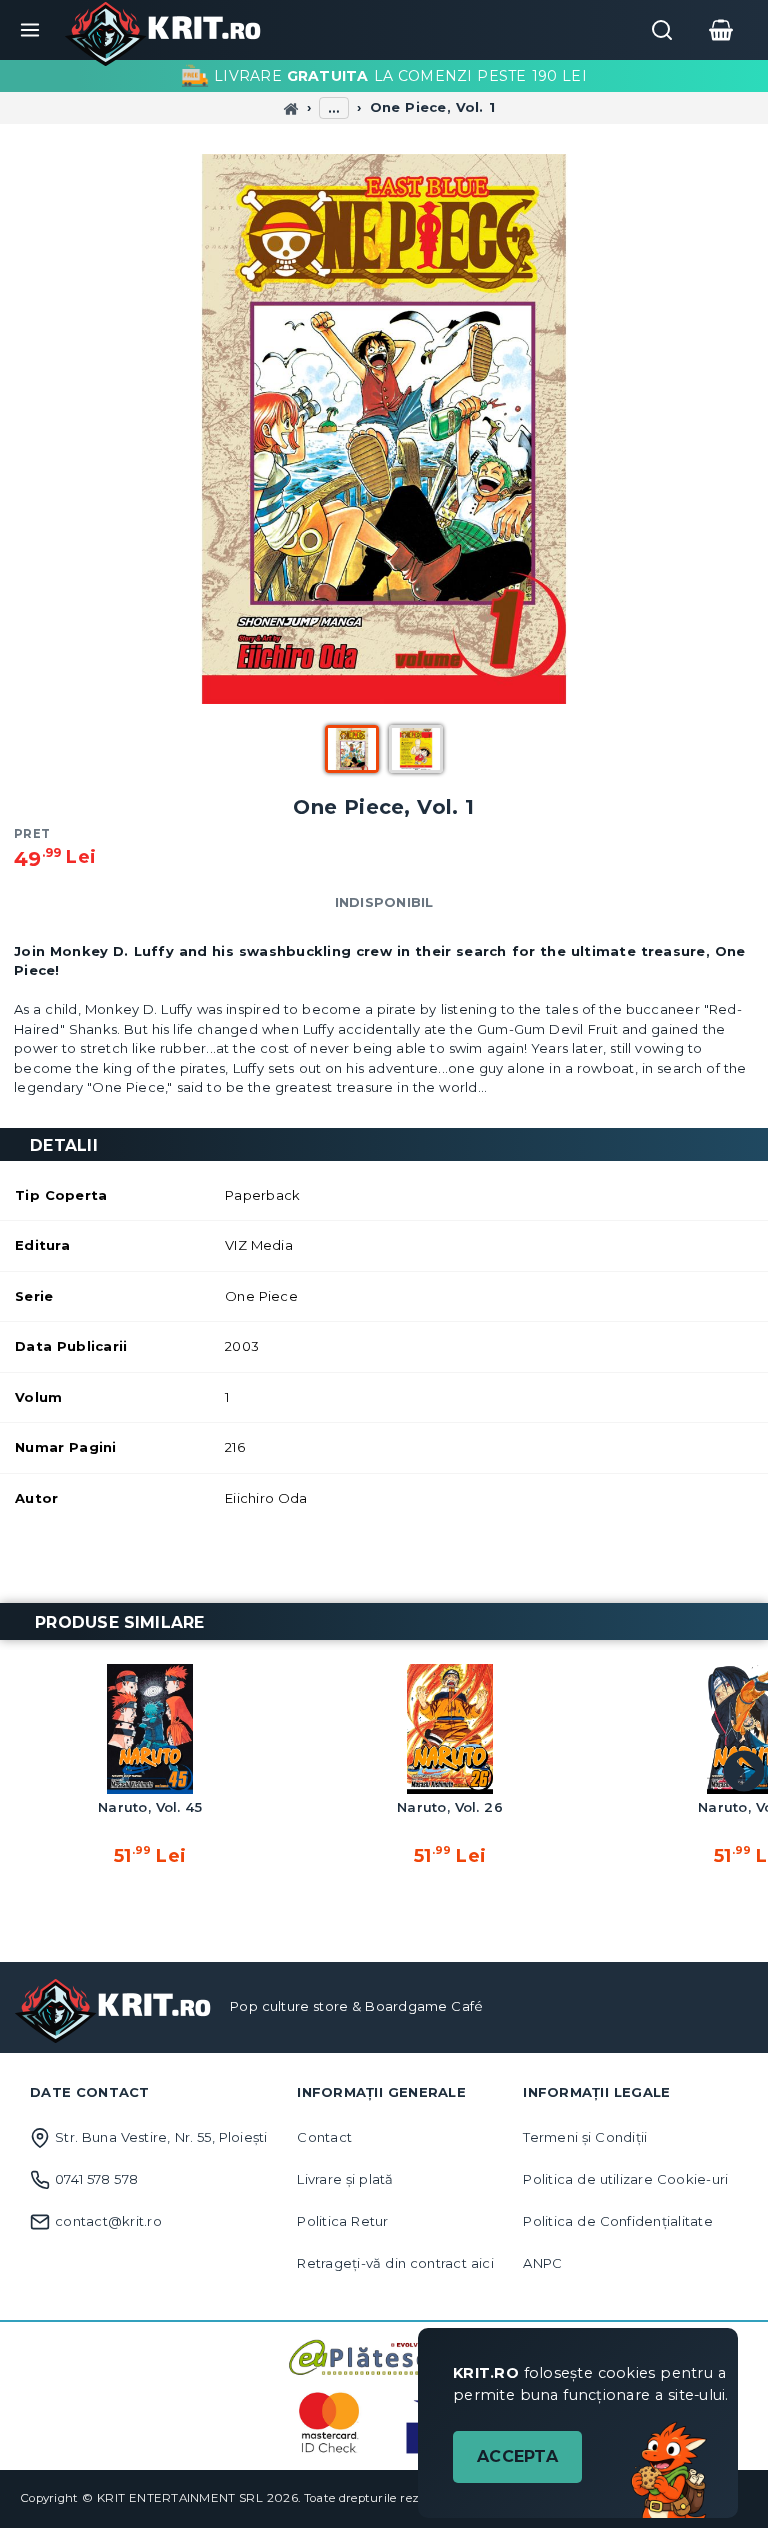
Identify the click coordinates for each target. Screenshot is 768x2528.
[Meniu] (30, 30)
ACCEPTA (517, 2456)
